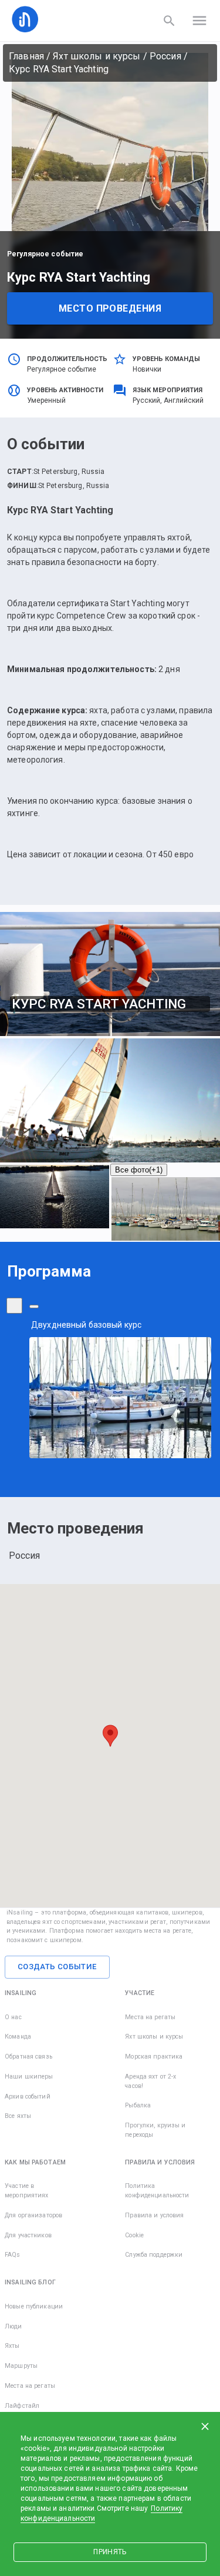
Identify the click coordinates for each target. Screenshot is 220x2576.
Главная (26, 56)
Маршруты (21, 2366)
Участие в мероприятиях (27, 2191)
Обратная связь (28, 2057)
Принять (110, 2552)
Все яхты (18, 2116)
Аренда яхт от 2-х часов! (150, 2081)
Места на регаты (150, 2017)
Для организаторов (33, 2215)
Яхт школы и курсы (97, 56)
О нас (13, 2017)
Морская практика (154, 2057)
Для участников (28, 2235)
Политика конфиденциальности (157, 2191)
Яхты (12, 2346)
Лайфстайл (22, 2406)
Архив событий (28, 2096)
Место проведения (110, 308)
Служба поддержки (154, 2255)
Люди (13, 2326)
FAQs (13, 2255)
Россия (165, 56)
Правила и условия (154, 2215)
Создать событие (57, 1967)
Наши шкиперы (29, 2076)
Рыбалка (138, 2105)
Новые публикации (34, 2306)
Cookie (134, 2235)
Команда (18, 2037)
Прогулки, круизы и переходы (155, 2130)
